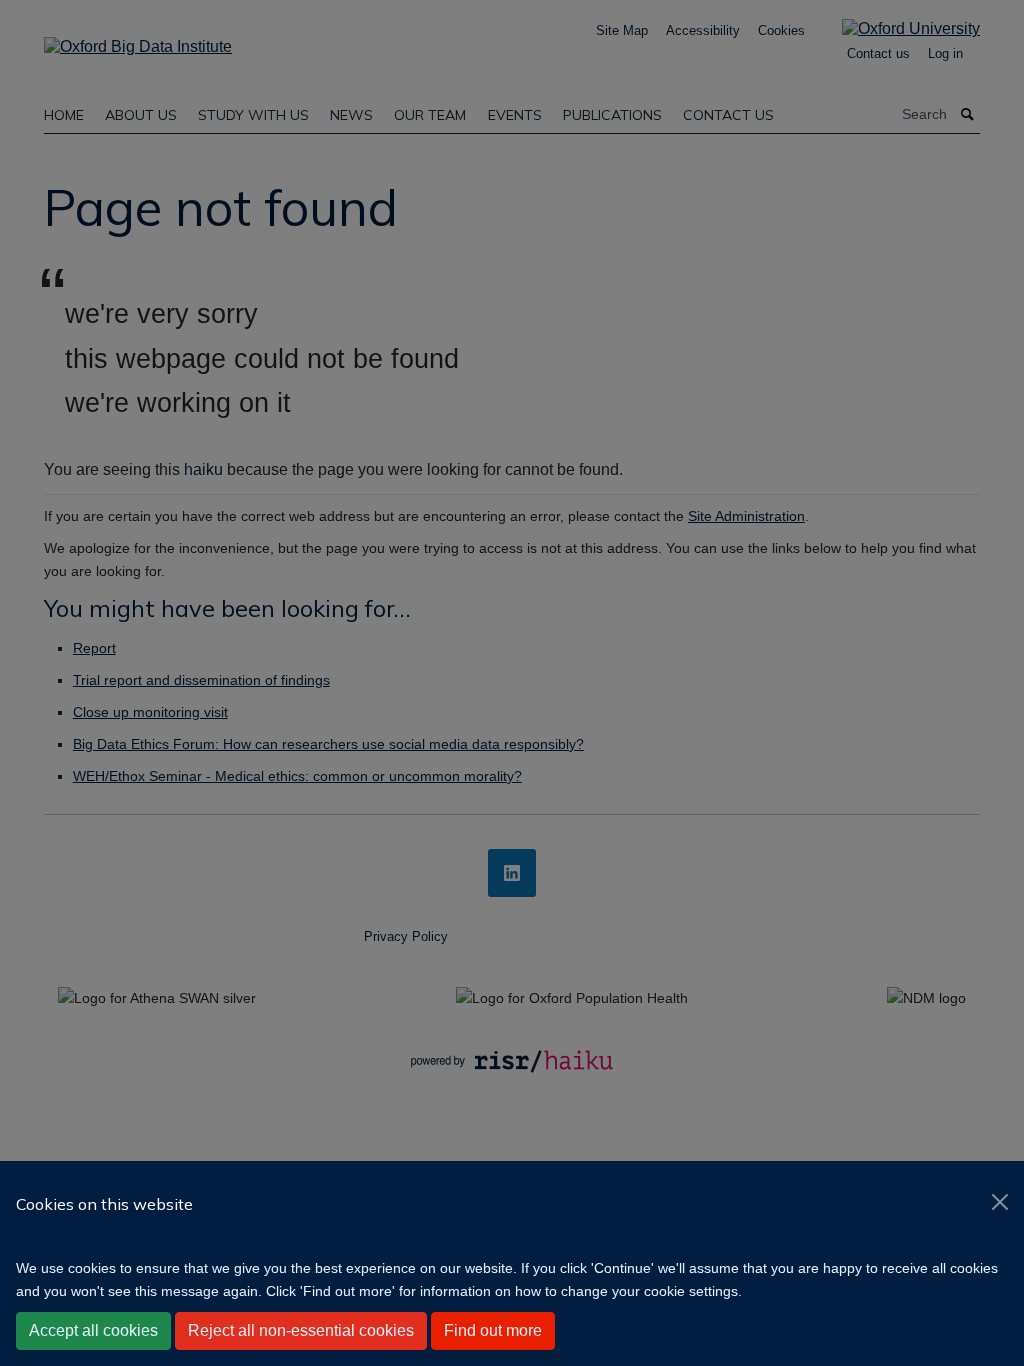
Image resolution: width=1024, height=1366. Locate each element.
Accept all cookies (93, 1330)
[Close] (1000, 1202)
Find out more (493, 1330)
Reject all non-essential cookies (301, 1330)
